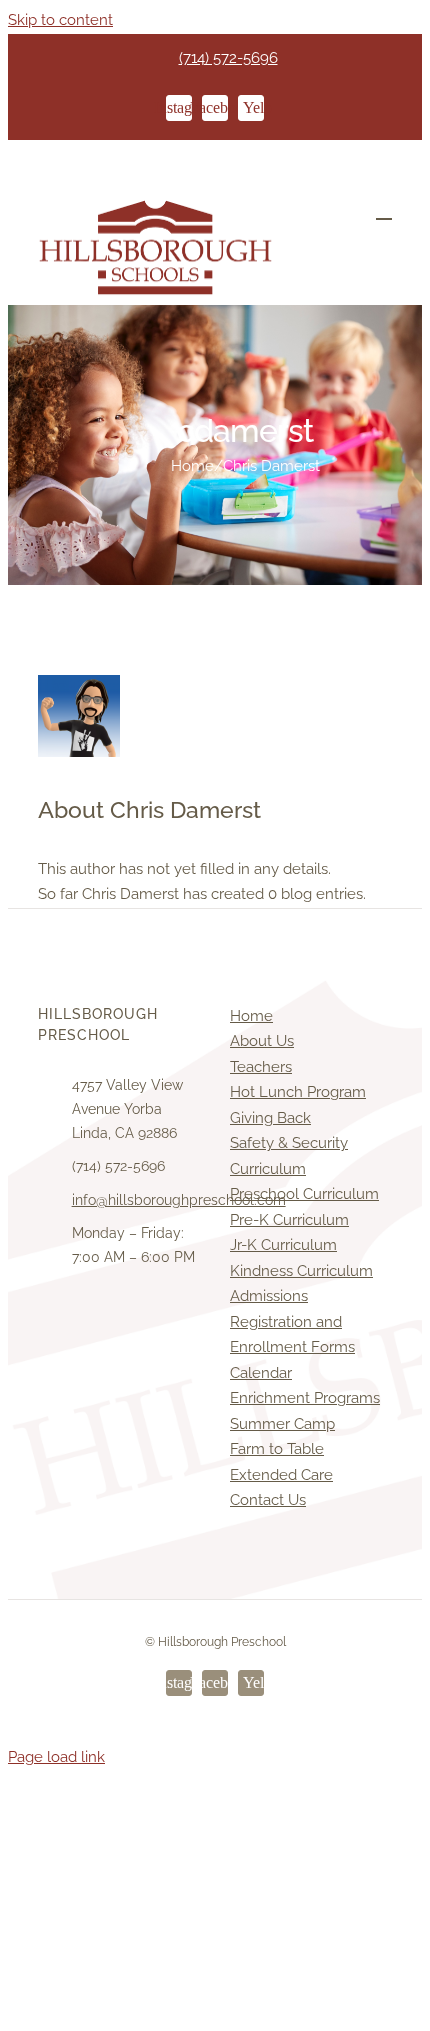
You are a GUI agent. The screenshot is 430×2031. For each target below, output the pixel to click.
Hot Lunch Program (298, 1092)
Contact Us (268, 1500)
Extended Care (281, 1475)
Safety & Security (289, 1143)
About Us (262, 1041)
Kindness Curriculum (301, 1271)
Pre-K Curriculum (289, 1220)
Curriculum (268, 1169)
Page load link (56, 1757)
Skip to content (60, 20)
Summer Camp (282, 1424)
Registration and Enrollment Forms (292, 1335)
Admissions (269, 1296)
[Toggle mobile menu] (384, 209)
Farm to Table (277, 1449)
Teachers (261, 1067)
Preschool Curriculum (304, 1194)
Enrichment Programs (305, 1398)
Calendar (261, 1373)
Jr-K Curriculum (283, 1245)
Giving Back (270, 1118)
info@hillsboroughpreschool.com (136, 1200)
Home (251, 1016)
